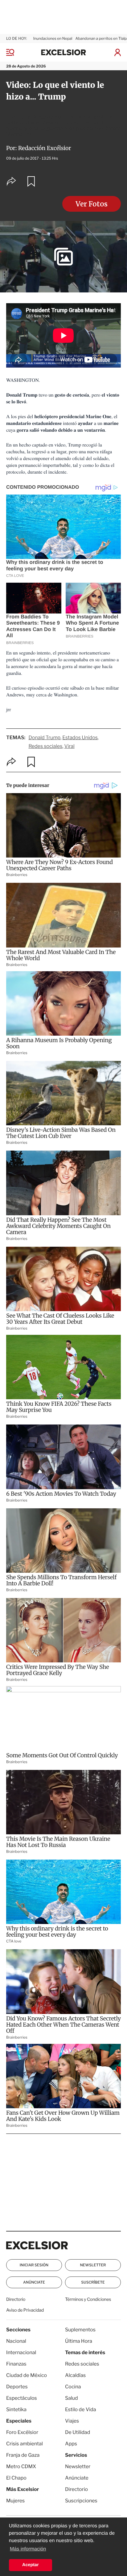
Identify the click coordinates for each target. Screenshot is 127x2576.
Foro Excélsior (23, 2432)
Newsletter (93, 2265)
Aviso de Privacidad (25, 2310)
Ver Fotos (92, 204)
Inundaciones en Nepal (53, 38)
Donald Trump (44, 738)
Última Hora (79, 2341)
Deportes (17, 2387)
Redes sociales (45, 746)
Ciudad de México (27, 2375)
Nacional (16, 2341)
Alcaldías (75, 2375)
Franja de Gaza (23, 2455)
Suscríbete (93, 2282)
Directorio (16, 2299)
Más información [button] (28, 2549)
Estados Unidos (80, 738)
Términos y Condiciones (88, 2299)
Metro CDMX (21, 2466)
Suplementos (80, 2330)
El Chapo (16, 2478)
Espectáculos (22, 2398)
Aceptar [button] (31, 2565)
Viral (70, 746)
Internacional (21, 2352)
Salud (72, 2398)
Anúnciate (34, 2282)
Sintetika (16, 2409)
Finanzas (16, 2364)
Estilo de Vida (80, 2409)
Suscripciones (81, 2501)
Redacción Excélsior (45, 148)
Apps (71, 2444)
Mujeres (15, 2501)
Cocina (73, 2387)
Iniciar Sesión (34, 2265)
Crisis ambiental (25, 2444)
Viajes (72, 2421)
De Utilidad (78, 2432)
